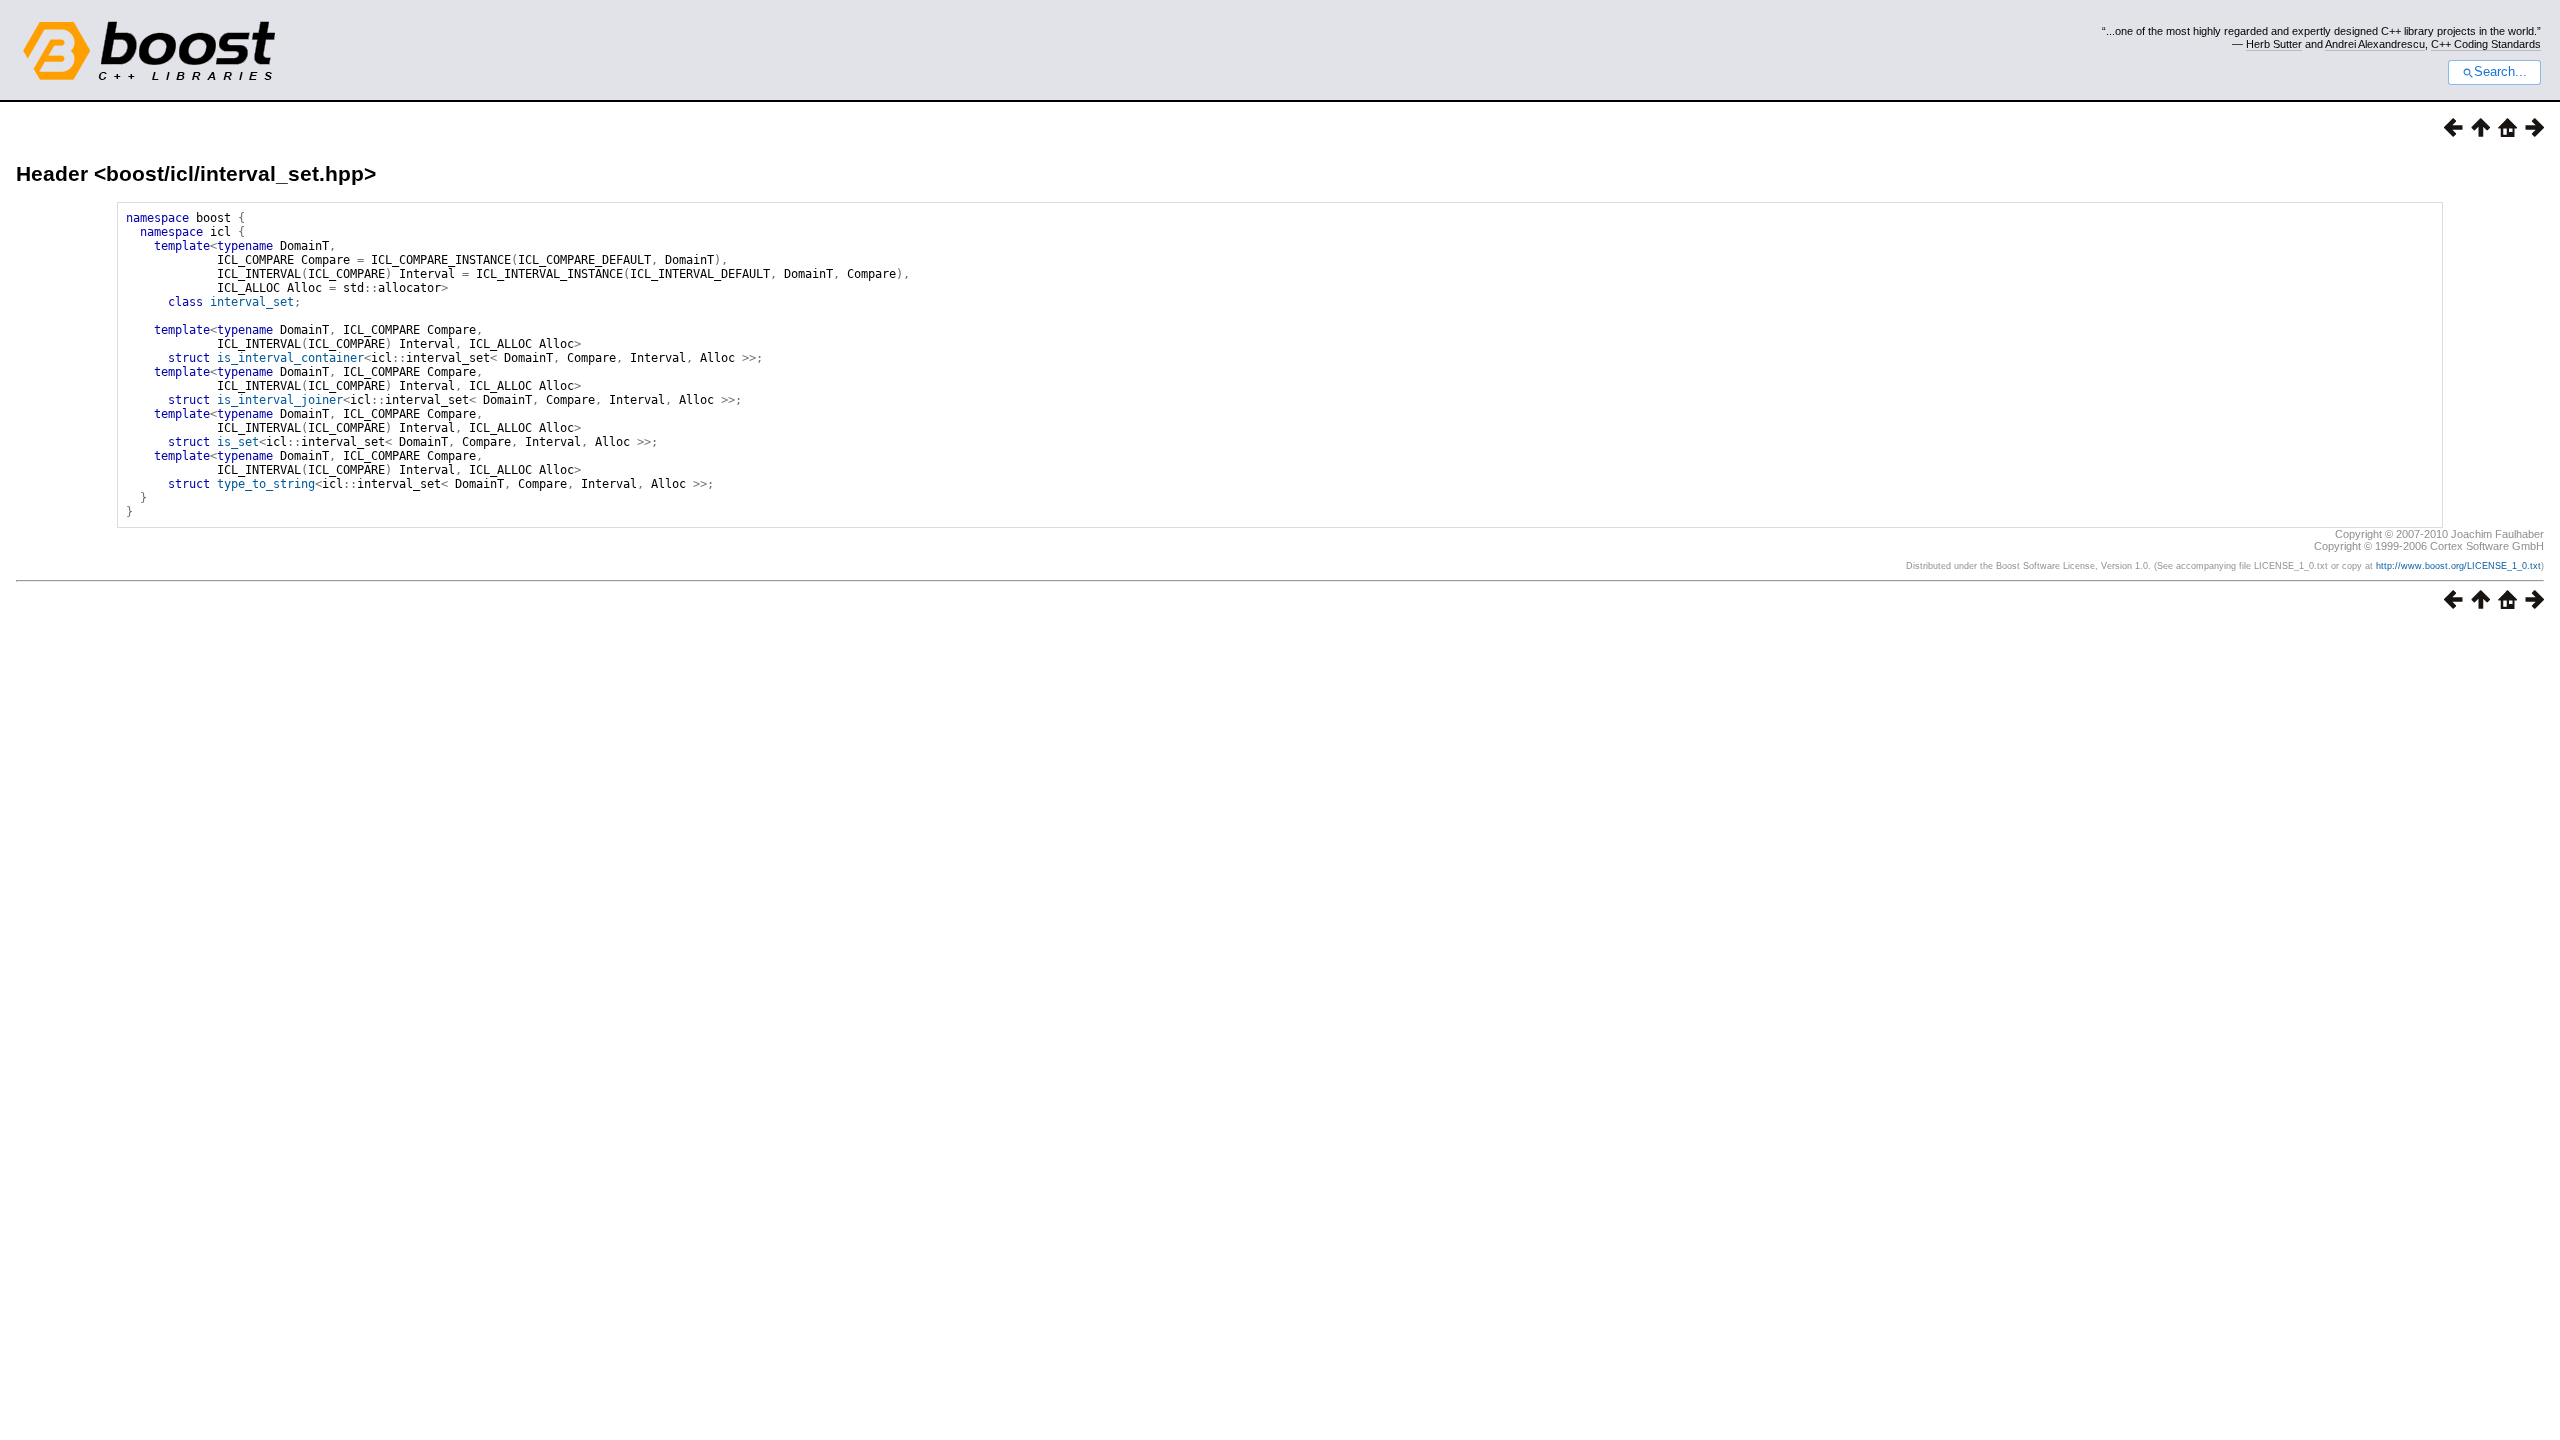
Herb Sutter (2274, 44)
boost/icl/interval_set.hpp (235, 173)
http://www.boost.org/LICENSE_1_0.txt (2458, 566)
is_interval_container (290, 358)
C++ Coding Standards (2486, 44)
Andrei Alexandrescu (2375, 44)
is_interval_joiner (280, 400)
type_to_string (266, 484)
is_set (238, 442)
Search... (2500, 72)
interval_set (252, 302)
